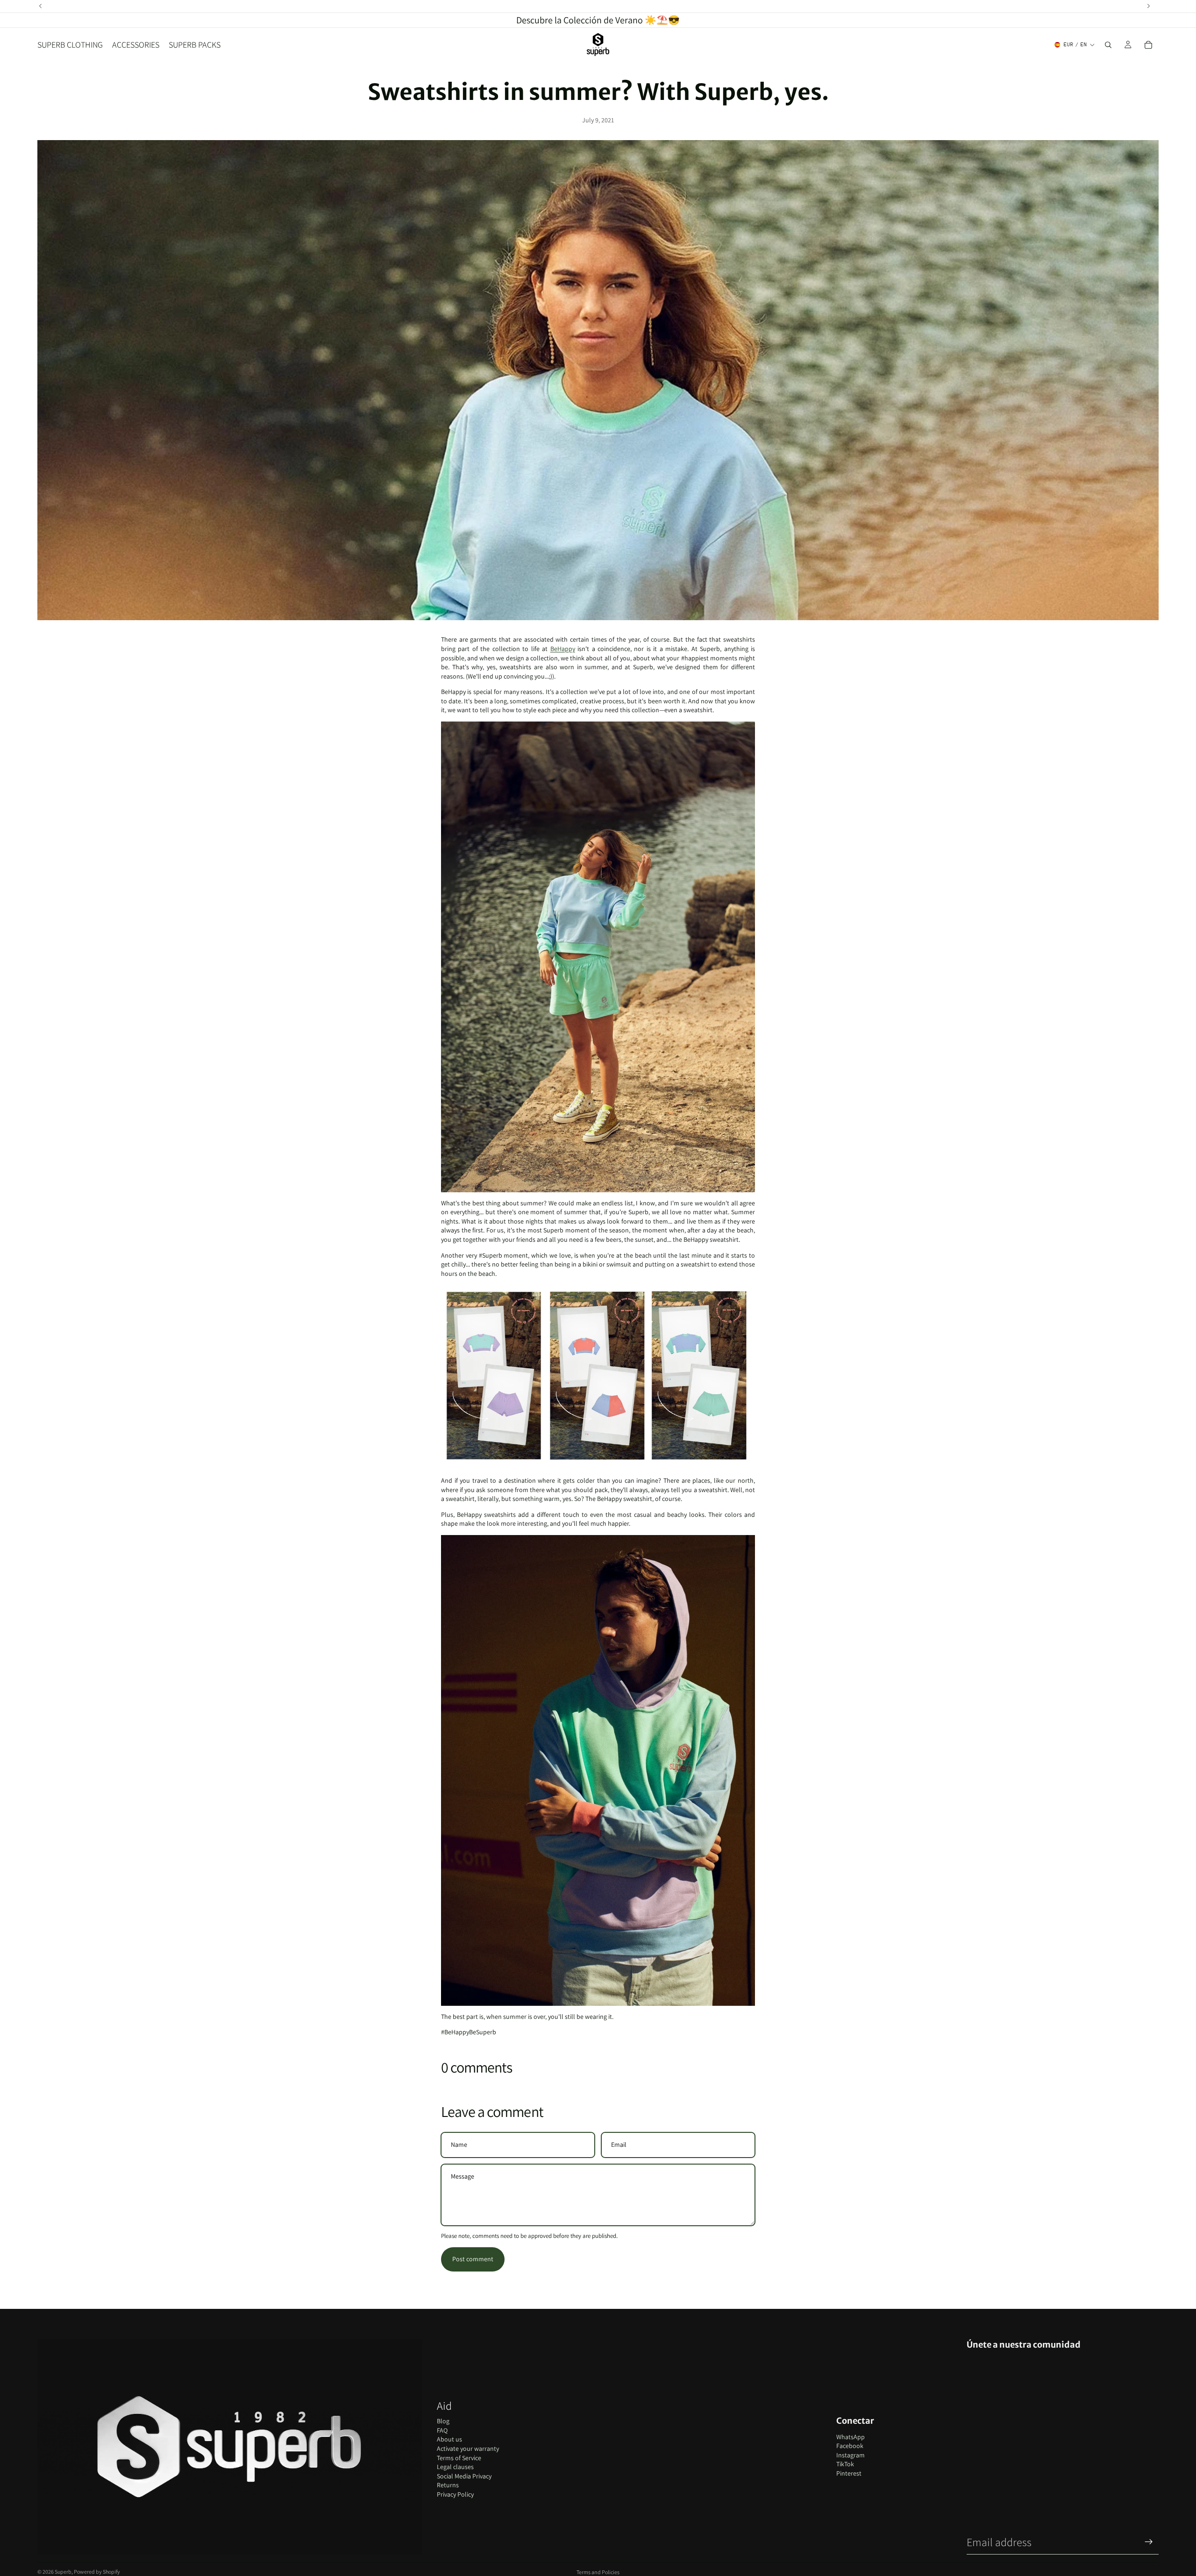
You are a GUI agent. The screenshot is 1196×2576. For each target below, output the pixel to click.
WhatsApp (851, 2437)
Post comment (473, 2259)
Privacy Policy (455, 2494)
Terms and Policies (598, 2572)
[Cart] (1148, 45)
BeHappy (563, 649)
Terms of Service (459, 2458)
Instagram (851, 2455)
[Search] (1108, 45)
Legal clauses (455, 2467)
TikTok (845, 2464)
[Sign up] (1149, 2542)
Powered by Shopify (97, 2572)
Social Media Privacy (464, 2476)
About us (449, 2439)
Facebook (850, 2446)
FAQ (442, 2430)
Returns (448, 2485)
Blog (443, 2421)
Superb (63, 2572)
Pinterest (849, 2473)
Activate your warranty (468, 2449)
